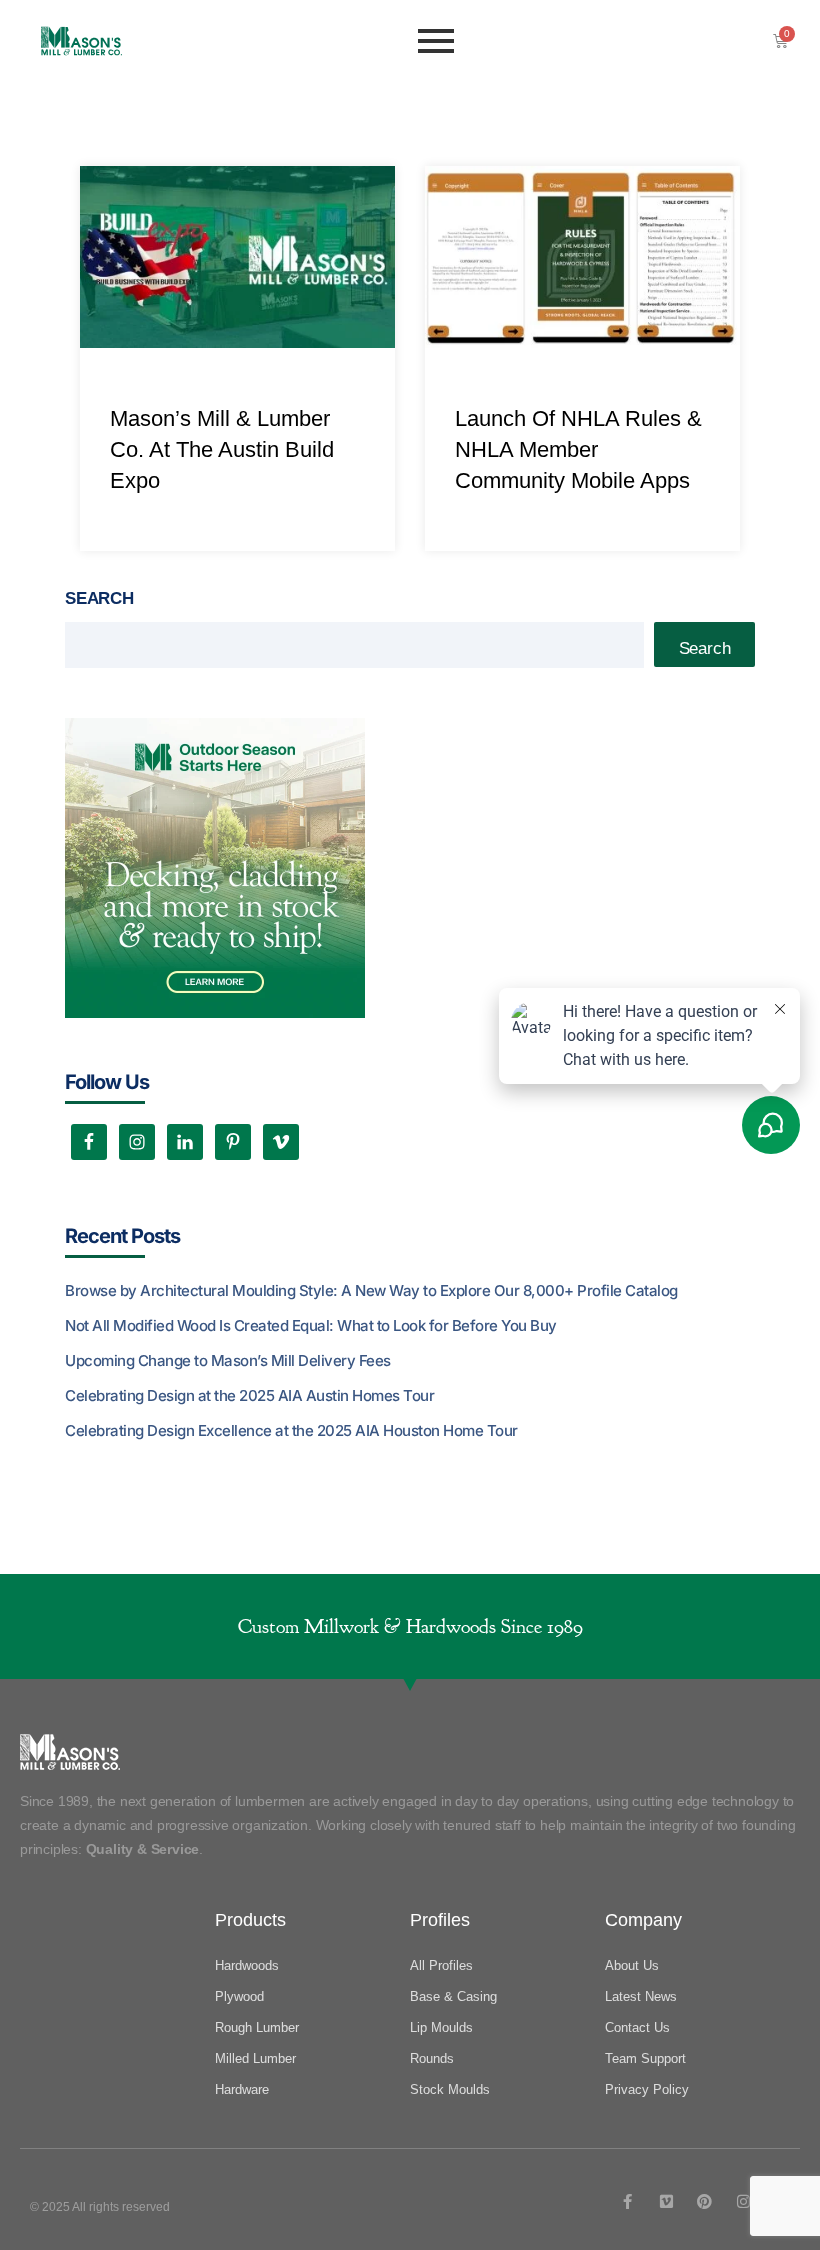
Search (99, 598)
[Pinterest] (704, 2201)
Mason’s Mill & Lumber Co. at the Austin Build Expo (222, 449)
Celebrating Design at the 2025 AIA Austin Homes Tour (249, 1395)
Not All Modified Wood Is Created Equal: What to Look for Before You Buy (311, 1325)
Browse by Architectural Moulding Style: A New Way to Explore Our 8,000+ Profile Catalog (371, 1290)
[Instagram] (743, 2201)
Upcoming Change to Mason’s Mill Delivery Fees (228, 1360)
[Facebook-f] (627, 2201)
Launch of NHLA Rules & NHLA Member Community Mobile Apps (578, 449)
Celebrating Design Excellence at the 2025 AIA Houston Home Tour (291, 1430)
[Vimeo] (666, 2201)
